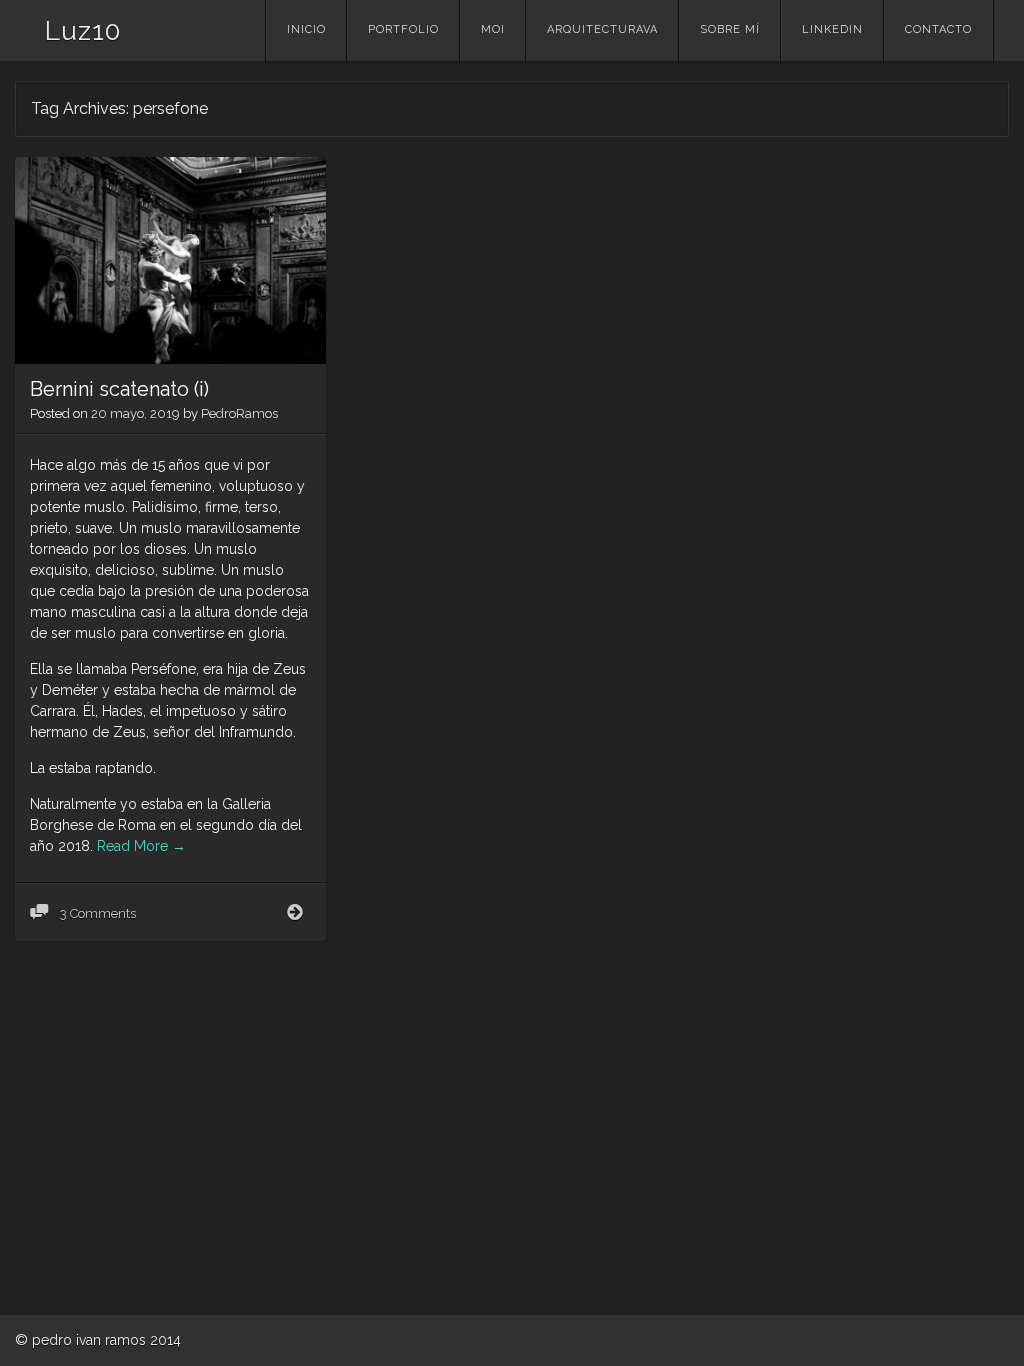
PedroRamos (239, 413)
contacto (938, 29)
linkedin (832, 29)
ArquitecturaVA (602, 29)
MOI (493, 29)
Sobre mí (730, 29)
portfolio (403, 29)
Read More (141, 846)
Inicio (306, 29)
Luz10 (83, 31)
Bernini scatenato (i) (119, 389)
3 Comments (96, 913)
